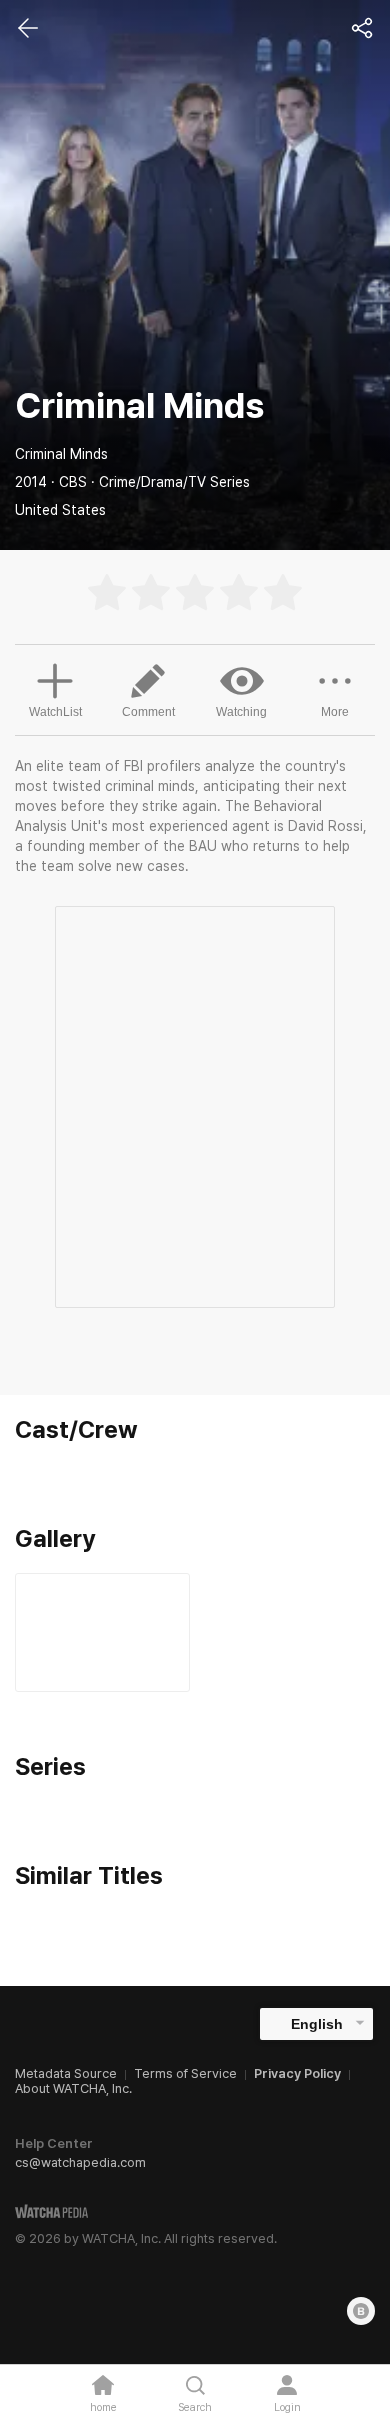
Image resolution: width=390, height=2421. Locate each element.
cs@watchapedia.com (80, 2162)
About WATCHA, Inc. (73, 2088)
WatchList (55, 712)
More (335, 712)
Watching (241, 712)
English (317, 2024)
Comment (148, 712)
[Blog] (361, 2311)
